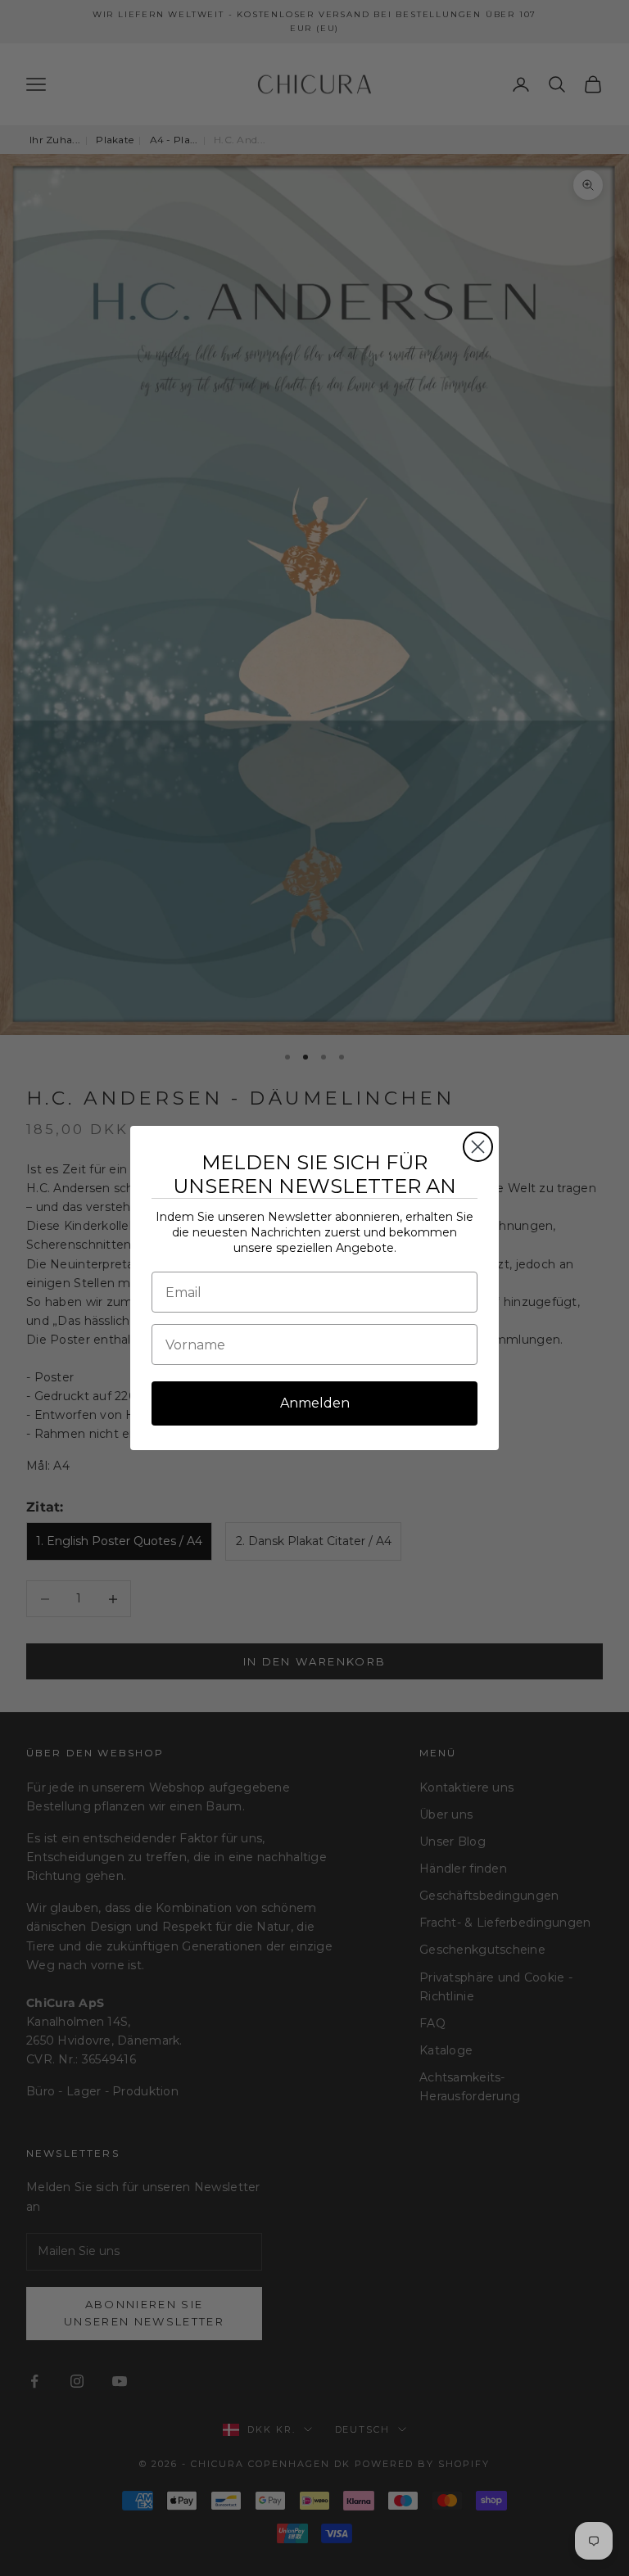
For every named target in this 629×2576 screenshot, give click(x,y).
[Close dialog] (478, 1147)
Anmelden (315, 1403)
